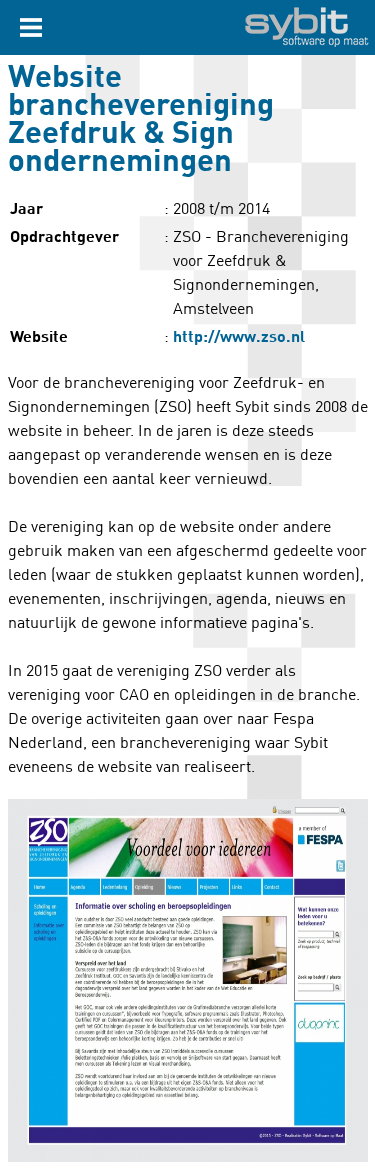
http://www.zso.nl (239, 337)
